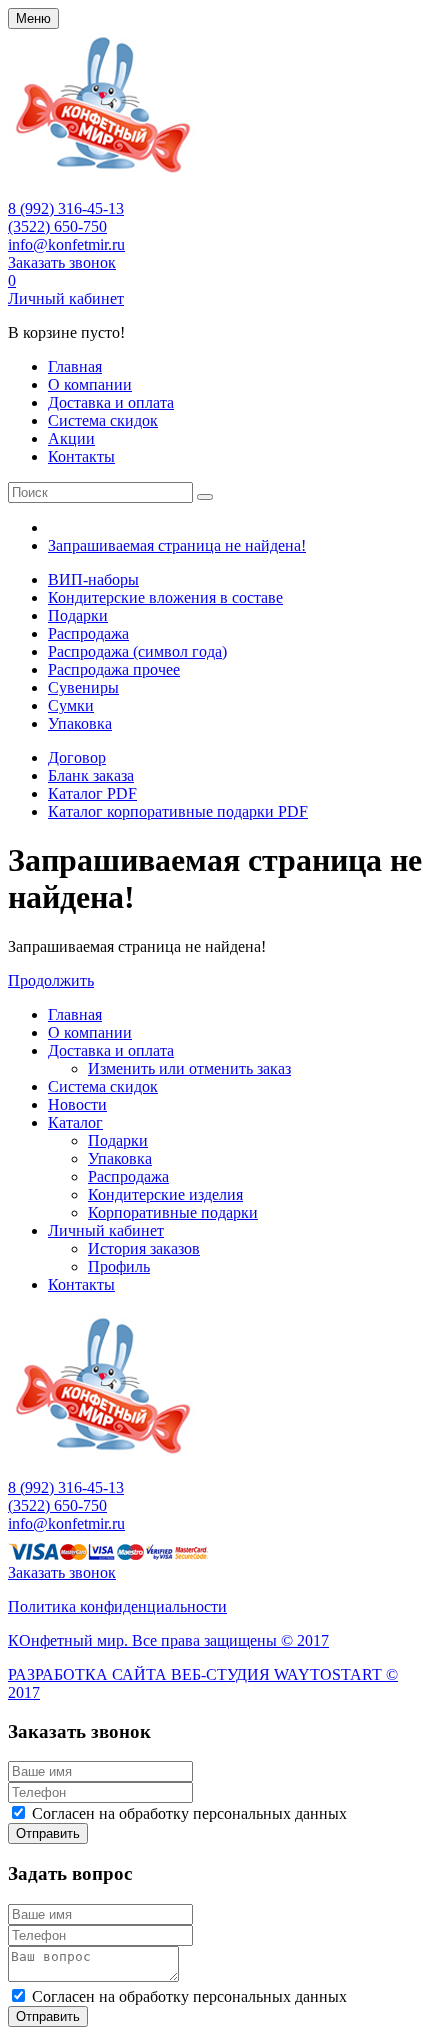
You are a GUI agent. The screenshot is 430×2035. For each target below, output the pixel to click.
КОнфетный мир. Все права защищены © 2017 (168, 1640)
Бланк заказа (91, 775)
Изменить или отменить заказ (189, 1068)
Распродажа (88, 633)
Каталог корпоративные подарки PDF (178, 811)
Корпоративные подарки (173, 1212)
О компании (90, 384)
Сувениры (83, 687)
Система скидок (103, 420)
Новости (77, 1104)
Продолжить (51, 980)
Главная (75, 366)
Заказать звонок (62, 262)
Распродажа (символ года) (137, 651)
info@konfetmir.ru (66, 244)
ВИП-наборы (93, 579)
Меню (33, 18)
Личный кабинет (66, 298)
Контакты (81, 456)
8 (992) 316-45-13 (66, 208)
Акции (71, 438)
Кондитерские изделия (165, 1194)
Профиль (119, 1266)
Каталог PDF (92, 793)
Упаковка (80, 723)
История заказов (144, 1248)
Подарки (78, 615)
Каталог (75, 1122)
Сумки (71, 705)
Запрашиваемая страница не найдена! (177, 545)
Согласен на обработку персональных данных (189, 1813)
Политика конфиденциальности (117, 1606)
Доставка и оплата (111, 402)
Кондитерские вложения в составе (165, 597)
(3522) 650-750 (57, 226)
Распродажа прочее (114, 669)
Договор (77, 757)
